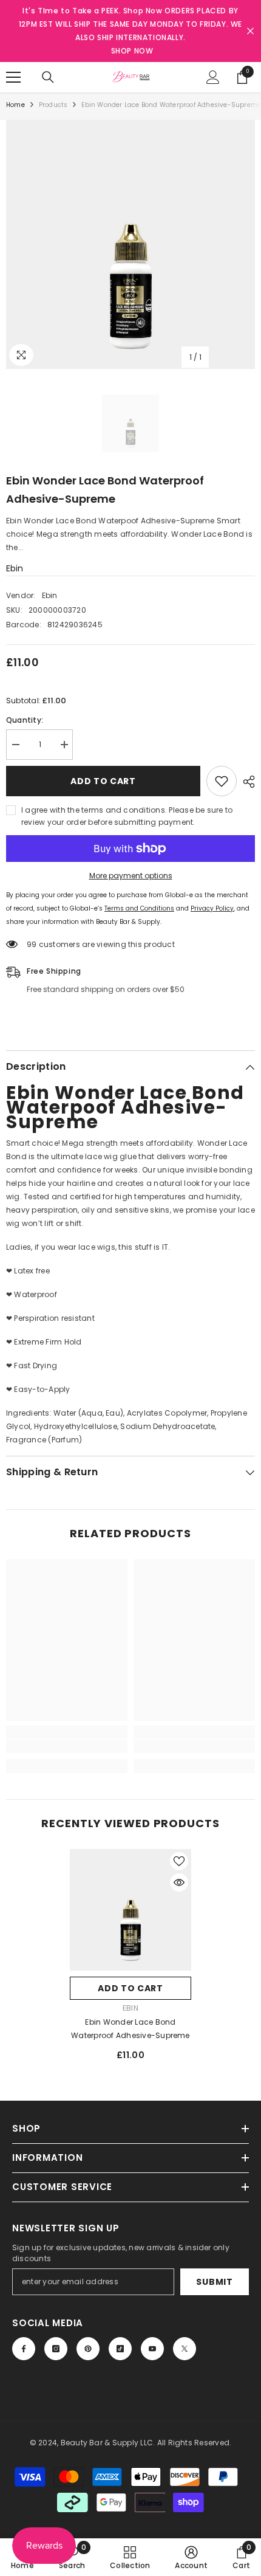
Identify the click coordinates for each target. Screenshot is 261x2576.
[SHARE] (246, 782)
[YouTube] (152, 2349)
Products (53, 105)
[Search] (48, 77)
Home (15, 105)
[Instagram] (56, 2349)
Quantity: (25, 720)
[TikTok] (120, 2349)
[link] (67, 1746)
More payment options (131, 876)
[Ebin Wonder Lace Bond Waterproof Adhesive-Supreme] (130, 1910)
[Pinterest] (88, 2349)
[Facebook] (24, 2349)
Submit (214, 2282)
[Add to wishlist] (222, 781)
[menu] (13, 77)
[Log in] (213, 77)
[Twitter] (185, 2349)
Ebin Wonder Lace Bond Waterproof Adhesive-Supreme (130, 2029)
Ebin (15, 568)
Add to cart (103, 781)
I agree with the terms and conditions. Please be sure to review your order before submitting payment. (127, 816)
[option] (130, 244)
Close (250, 31)
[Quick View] (179, 1882)
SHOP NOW (132, 51)
